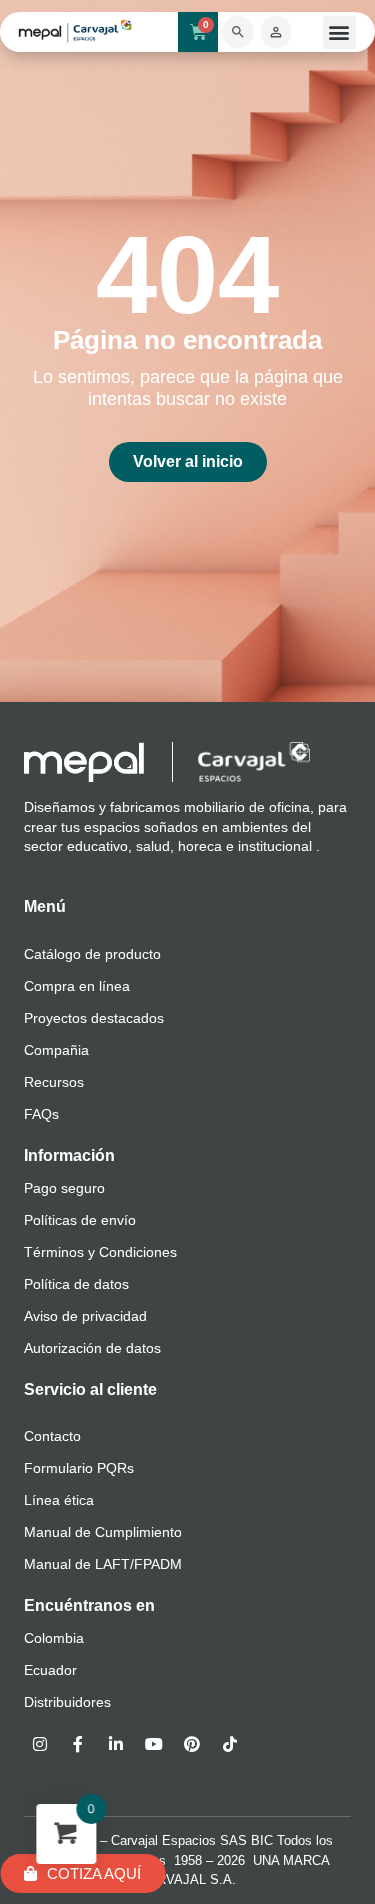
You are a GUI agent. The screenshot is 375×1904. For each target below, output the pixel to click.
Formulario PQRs (79, 1468)
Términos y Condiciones (100, 1252)
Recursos (54, 1082)
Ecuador (50, 1670)
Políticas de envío (80, 1220)
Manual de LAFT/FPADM (103, 1564)
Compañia (56, 1050)
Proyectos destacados (94, 1018)
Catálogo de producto (92, 954)
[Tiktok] (230, 1744)
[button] (339, 32)
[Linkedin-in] (116, 1744)
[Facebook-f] (78, 1744)
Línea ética (59, 1500)
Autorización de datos (92, 1348)
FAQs (41, 1114)
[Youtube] (154, 1744)
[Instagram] (40, 1744)
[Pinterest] (192, 1744)
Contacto (52, 1436)
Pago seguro (64, 1188)
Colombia (54, 1638)
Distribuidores (67, 1702)
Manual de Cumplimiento (103, 1532)
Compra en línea (77, 986)
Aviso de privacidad (85, 1316)
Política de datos (76, 1284)
